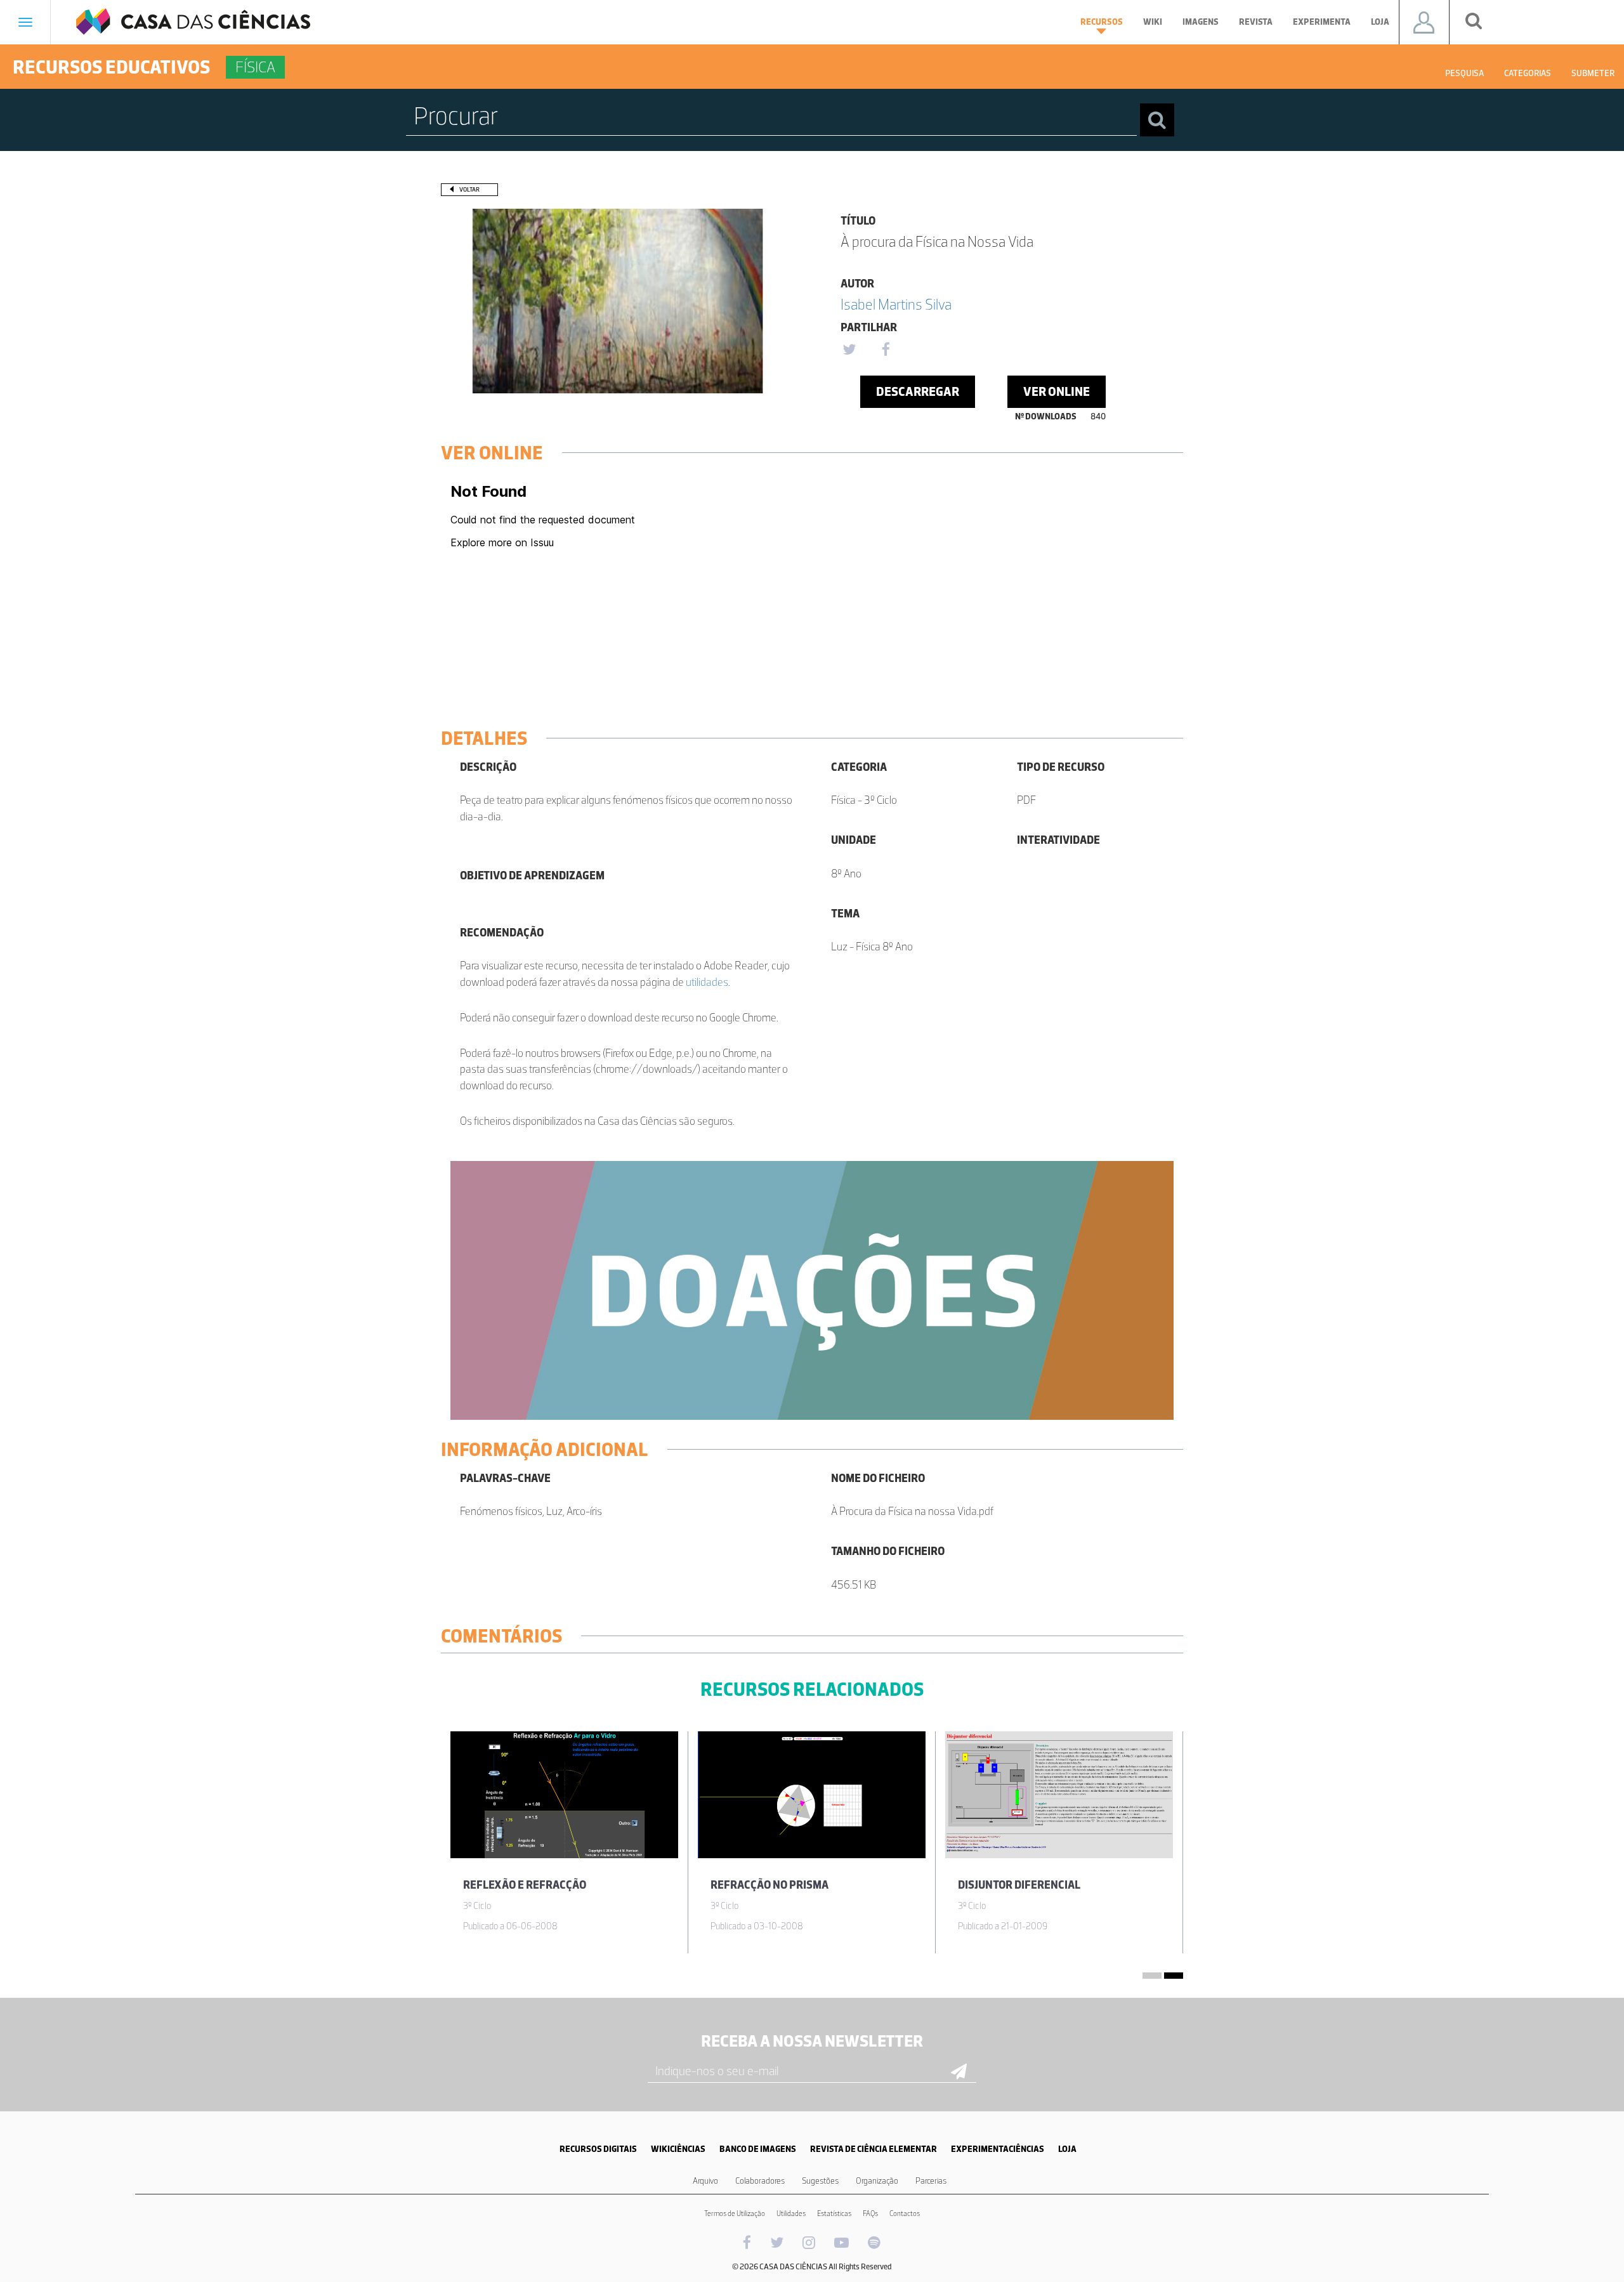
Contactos (905, 2213)
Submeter (1593, 73)
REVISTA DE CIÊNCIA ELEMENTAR (874, 2149)
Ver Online (1057, 391)
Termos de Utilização (735, 2213)
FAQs (870, 2213)
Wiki (1153, 22)
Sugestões (820, 2181)
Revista (1256, 22)
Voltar (469, 189)
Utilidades (791, 2213)
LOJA (1067, 2149)
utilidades (707, 982)
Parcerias (931, 2181)
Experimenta (1322, 22)
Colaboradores (760, 2181)
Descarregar (918, 391)
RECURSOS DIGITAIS (598, 2149)
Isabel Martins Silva (896, 304)
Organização (877, 2181)
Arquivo (705, 2181)
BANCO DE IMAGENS (758, 2149)
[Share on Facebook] (886, 350)
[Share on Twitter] (849, 350)
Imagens (1201, 22)
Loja (1380, 22)
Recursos (1102, 22)
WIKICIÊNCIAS (678, 2149)
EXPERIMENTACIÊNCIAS (998, 2149)
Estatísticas (834, 2213)
